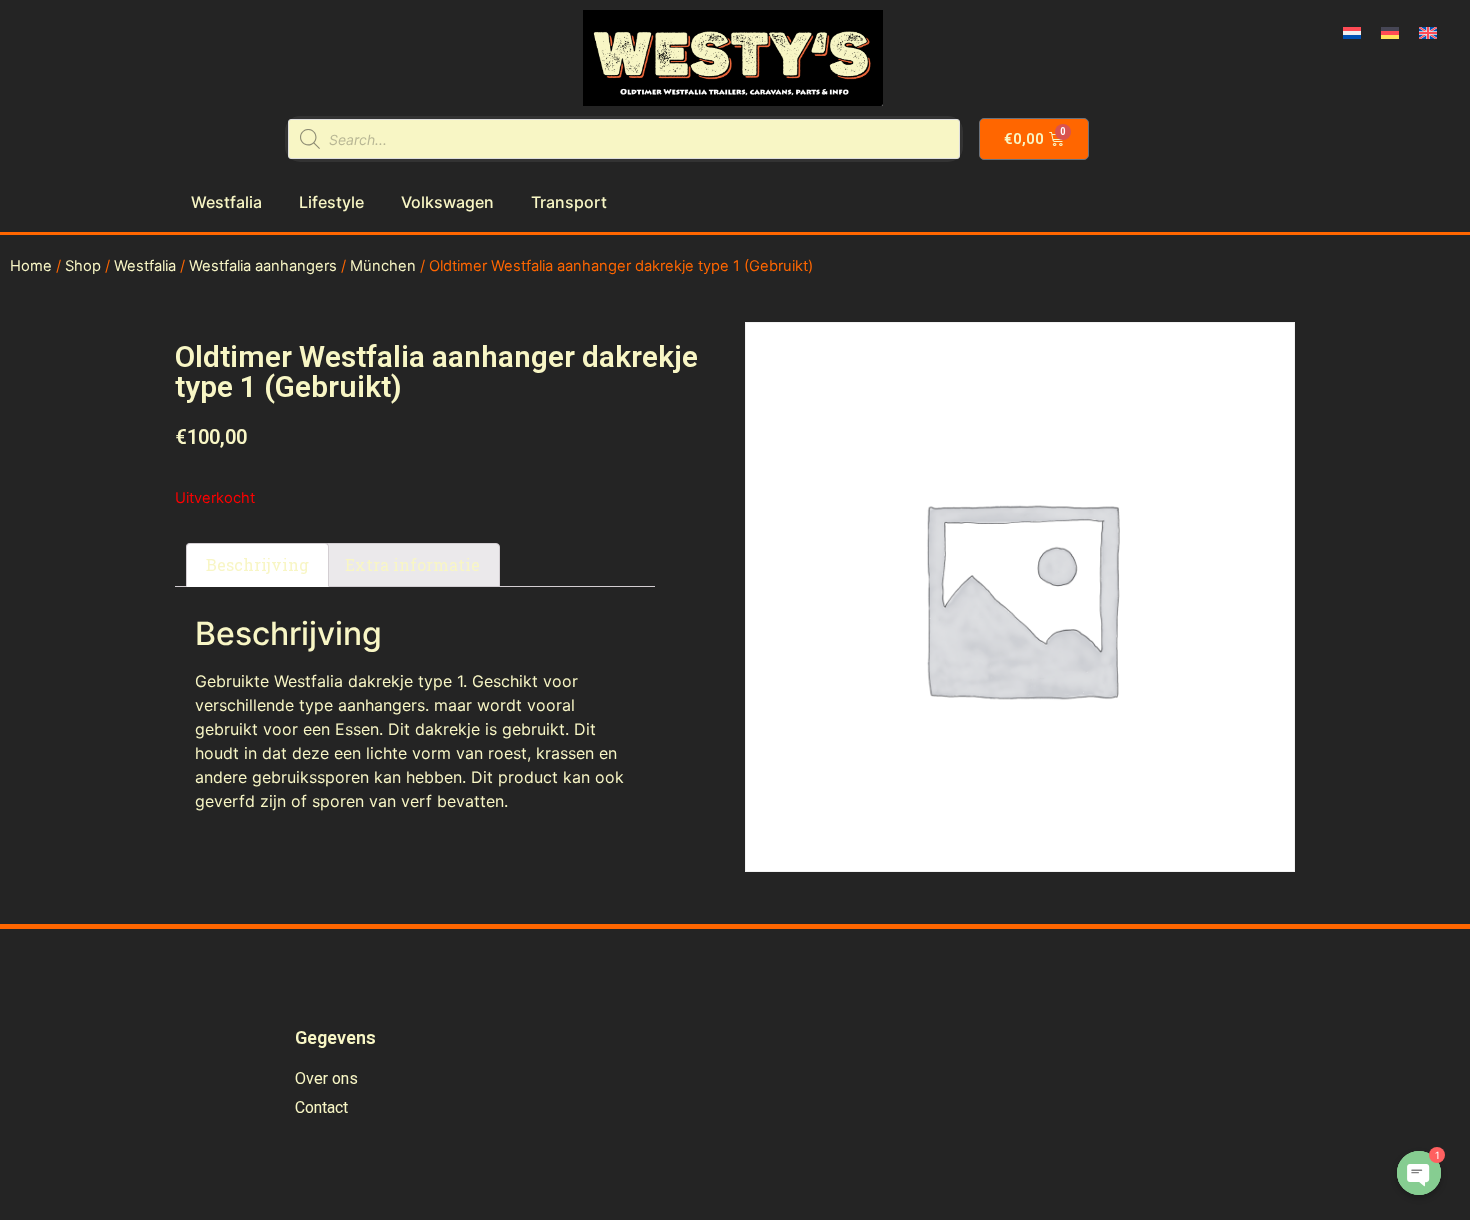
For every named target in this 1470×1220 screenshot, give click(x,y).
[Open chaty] (1419, 1173)
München (383, 266)
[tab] (257, 565)
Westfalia (145, 266)
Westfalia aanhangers (263, 266)
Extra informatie (412, 564)
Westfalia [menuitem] (226, 202)
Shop (83, 266)
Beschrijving (257, 564)
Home (31, 266)
